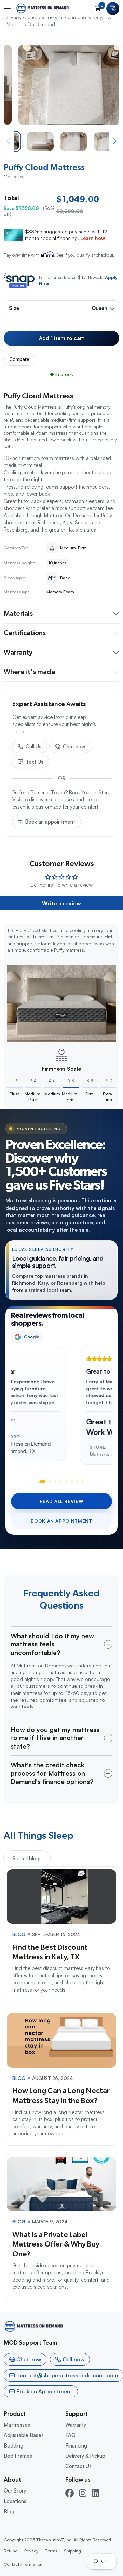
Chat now (74, 746)
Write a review (61, 903)
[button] (115, 141)
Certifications (25, 633)
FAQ (70, 2435)
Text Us (35, 762)
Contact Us (78, 2466)
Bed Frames (18, 2456)
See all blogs (27, 1859)
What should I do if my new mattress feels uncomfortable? (52, 1644)
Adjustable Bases (24, 2435)
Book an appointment (50, 822)
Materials (18, 614)
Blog (9, 2511)
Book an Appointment (61, 1521)
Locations (15, 2501)
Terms (51, 2551)
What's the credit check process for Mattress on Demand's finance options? (52, 1773)
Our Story (15, 2491)
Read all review (62, 1501)
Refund (11, 2551)
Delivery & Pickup (85, 2456)
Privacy (31, 2551)
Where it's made (30, 672)
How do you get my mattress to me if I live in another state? (55, 1738)
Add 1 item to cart (62, 338)
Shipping (72, 2551)
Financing (76, 2446)
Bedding (13, 2446)
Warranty (18, 653)
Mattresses (17, 2425)
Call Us (33, 746)
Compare (19, 359)
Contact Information (23, 2564)
